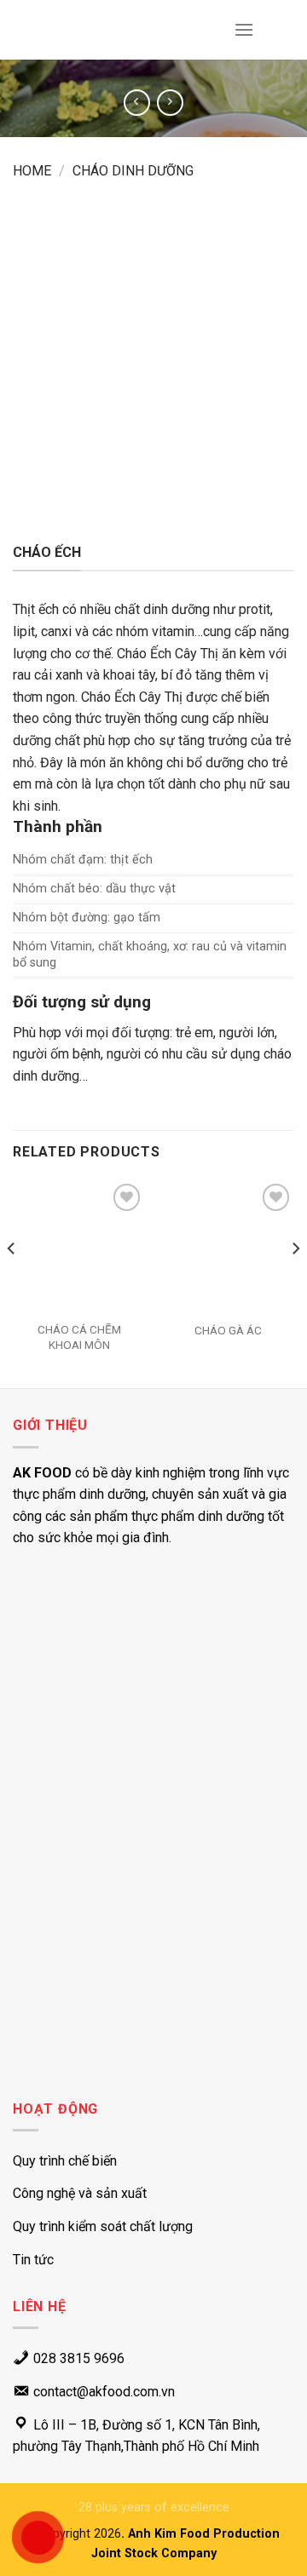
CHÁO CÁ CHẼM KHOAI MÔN (79, 1337)
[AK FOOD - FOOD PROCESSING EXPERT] (64, 30)
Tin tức (33, 2260)
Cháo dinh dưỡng (133, 171)
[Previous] (12, 1282)
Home (32, 171)
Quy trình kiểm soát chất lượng (103, 2226)
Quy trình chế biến (65, 2161)
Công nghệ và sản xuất (80, 2193)
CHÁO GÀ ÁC (228, 1330)
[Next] (295, 1282)
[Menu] (244, 29)
